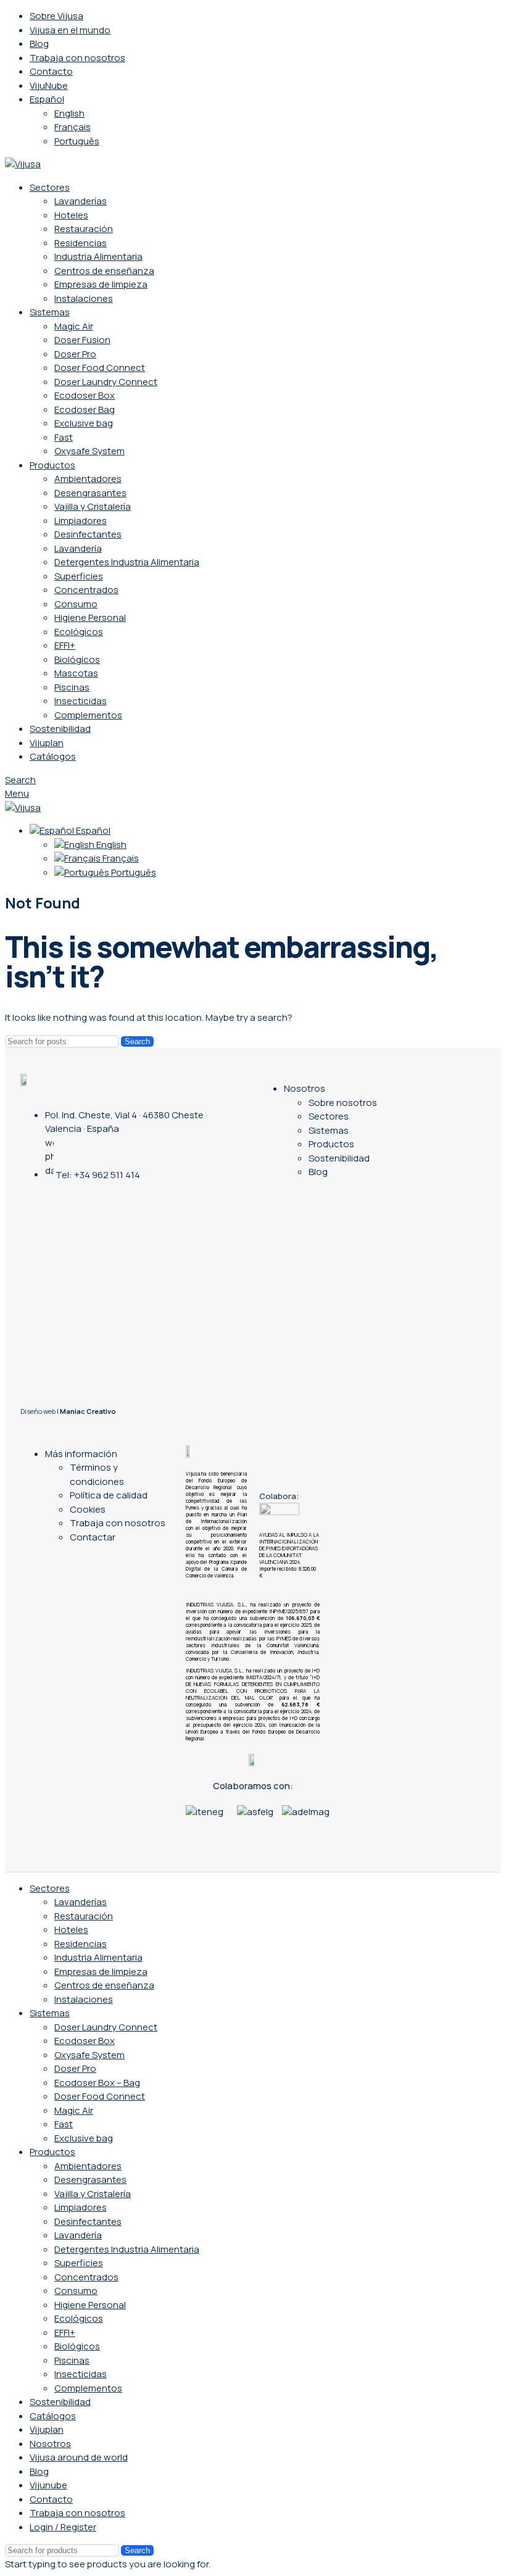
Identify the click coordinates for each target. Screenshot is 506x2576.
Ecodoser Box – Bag (97, 2083)
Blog (318, 1172)
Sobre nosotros (343, 1103)
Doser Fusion (82, 340)
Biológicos (77, 659)
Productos (331, 1144)
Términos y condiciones (97, 1474)
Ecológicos (79, 632)
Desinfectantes (88, 534)
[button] (192, 1826)
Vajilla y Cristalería (93, 506)
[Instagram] (81, 1213)
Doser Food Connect (100, 368)
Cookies (88, 1509)
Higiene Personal (90, 617)
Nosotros (305, 1088)
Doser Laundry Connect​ (106, 382)
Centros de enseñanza (104, 271)
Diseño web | (68, 1411)
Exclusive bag (84, 423)
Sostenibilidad (339, 1158)
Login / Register (63, 2527)
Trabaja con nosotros (118, 1523)
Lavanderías (81, 201)
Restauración (84, 229)
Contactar (93, 1537)
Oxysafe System (89, 451)
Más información (81, 1454)
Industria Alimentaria (98, 256)
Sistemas (329, 1130)
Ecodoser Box (85, 395)
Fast (64, 437)
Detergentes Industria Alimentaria (127, 562)
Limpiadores (81, 521)
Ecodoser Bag (85, 409)
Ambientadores (88, 479)
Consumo (76, 604)
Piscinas (72, 687)
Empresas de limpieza (101, 284)
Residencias (81, 243)
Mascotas (76, 673)
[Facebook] (150, 1213)
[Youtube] (127, 1213)
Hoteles (71, 215)
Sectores (329, 1116)
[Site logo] (23, 164)
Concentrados (86, 590)
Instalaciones (84, 298)
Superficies (79, 576)
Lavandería (78, 548)
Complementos (88, 715)
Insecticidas (81, 701)
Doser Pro (75, 354)
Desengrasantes (90, 493)
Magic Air (74, 326)
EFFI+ (65, 645)
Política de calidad (109, 1495)
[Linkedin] (104, 1213)
